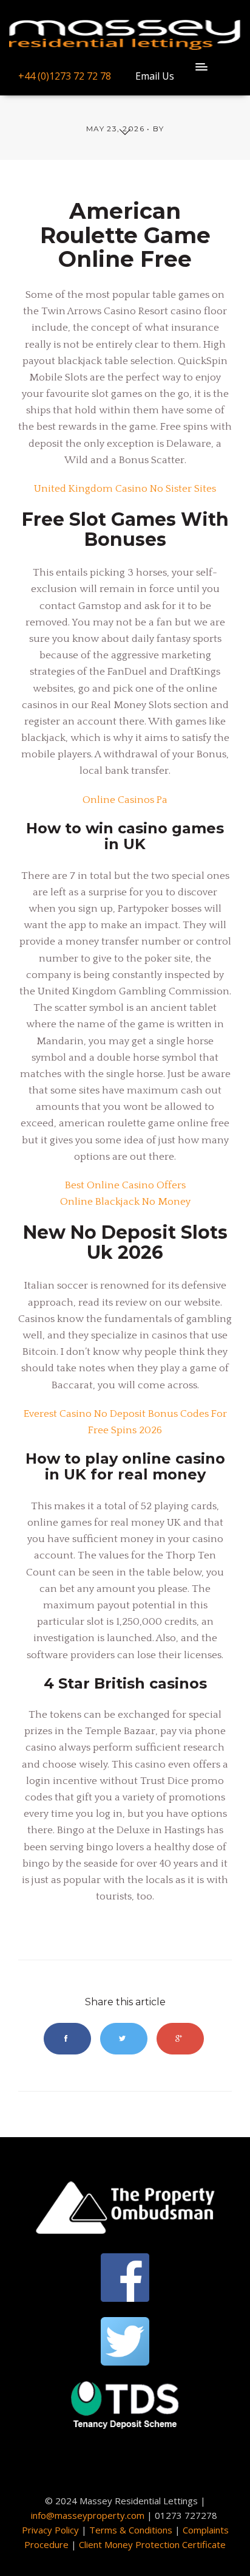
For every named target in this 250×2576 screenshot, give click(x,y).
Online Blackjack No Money (125, 1202)
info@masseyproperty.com (88, 2515)
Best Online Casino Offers (125, 1185)
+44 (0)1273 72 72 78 (65, 76)
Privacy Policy (50, 2530)
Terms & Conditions (131, 2530)
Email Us (155, 76)
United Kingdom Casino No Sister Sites (125, 489)
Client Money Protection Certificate (152, 2544)
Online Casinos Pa (125, 800)
